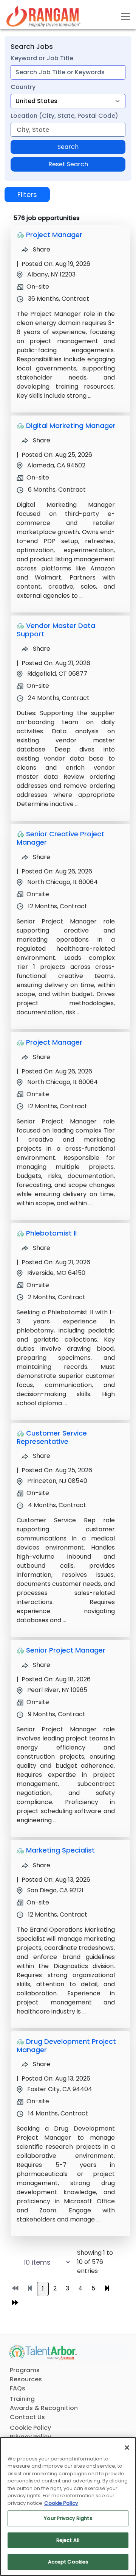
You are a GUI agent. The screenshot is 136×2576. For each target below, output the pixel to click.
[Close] (127, 2448)
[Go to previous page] (30, 2289)
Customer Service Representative (52, 1437)
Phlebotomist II (51, 1233)
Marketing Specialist (60, 1850)
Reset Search (68, 164)
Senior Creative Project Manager (60, 838)
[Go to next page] (107, 2289)
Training (22, 2399)
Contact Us (27, 2417)
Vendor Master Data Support (56, 630)
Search (68, 147)
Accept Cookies (68, 2562)
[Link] (43, 16)
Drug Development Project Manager (66, 2046)
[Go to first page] (15, 2289)
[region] (68, 2506)
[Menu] (125, 17)
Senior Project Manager (66, 1650)
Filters (27, 194)
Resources (26, 2379)
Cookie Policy (30, 2428)
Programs (25, 2370)
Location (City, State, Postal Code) (64, 116)
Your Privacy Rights (68, 2518)
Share (41, 249)
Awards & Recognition (44, 2408)
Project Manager (54, 235)
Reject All (68, 2540)
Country (23, 87)
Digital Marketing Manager (71, 426)
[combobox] (68, 72)
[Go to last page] (15, 2303)
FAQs (18, 2388)
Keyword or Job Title (42, 58)
